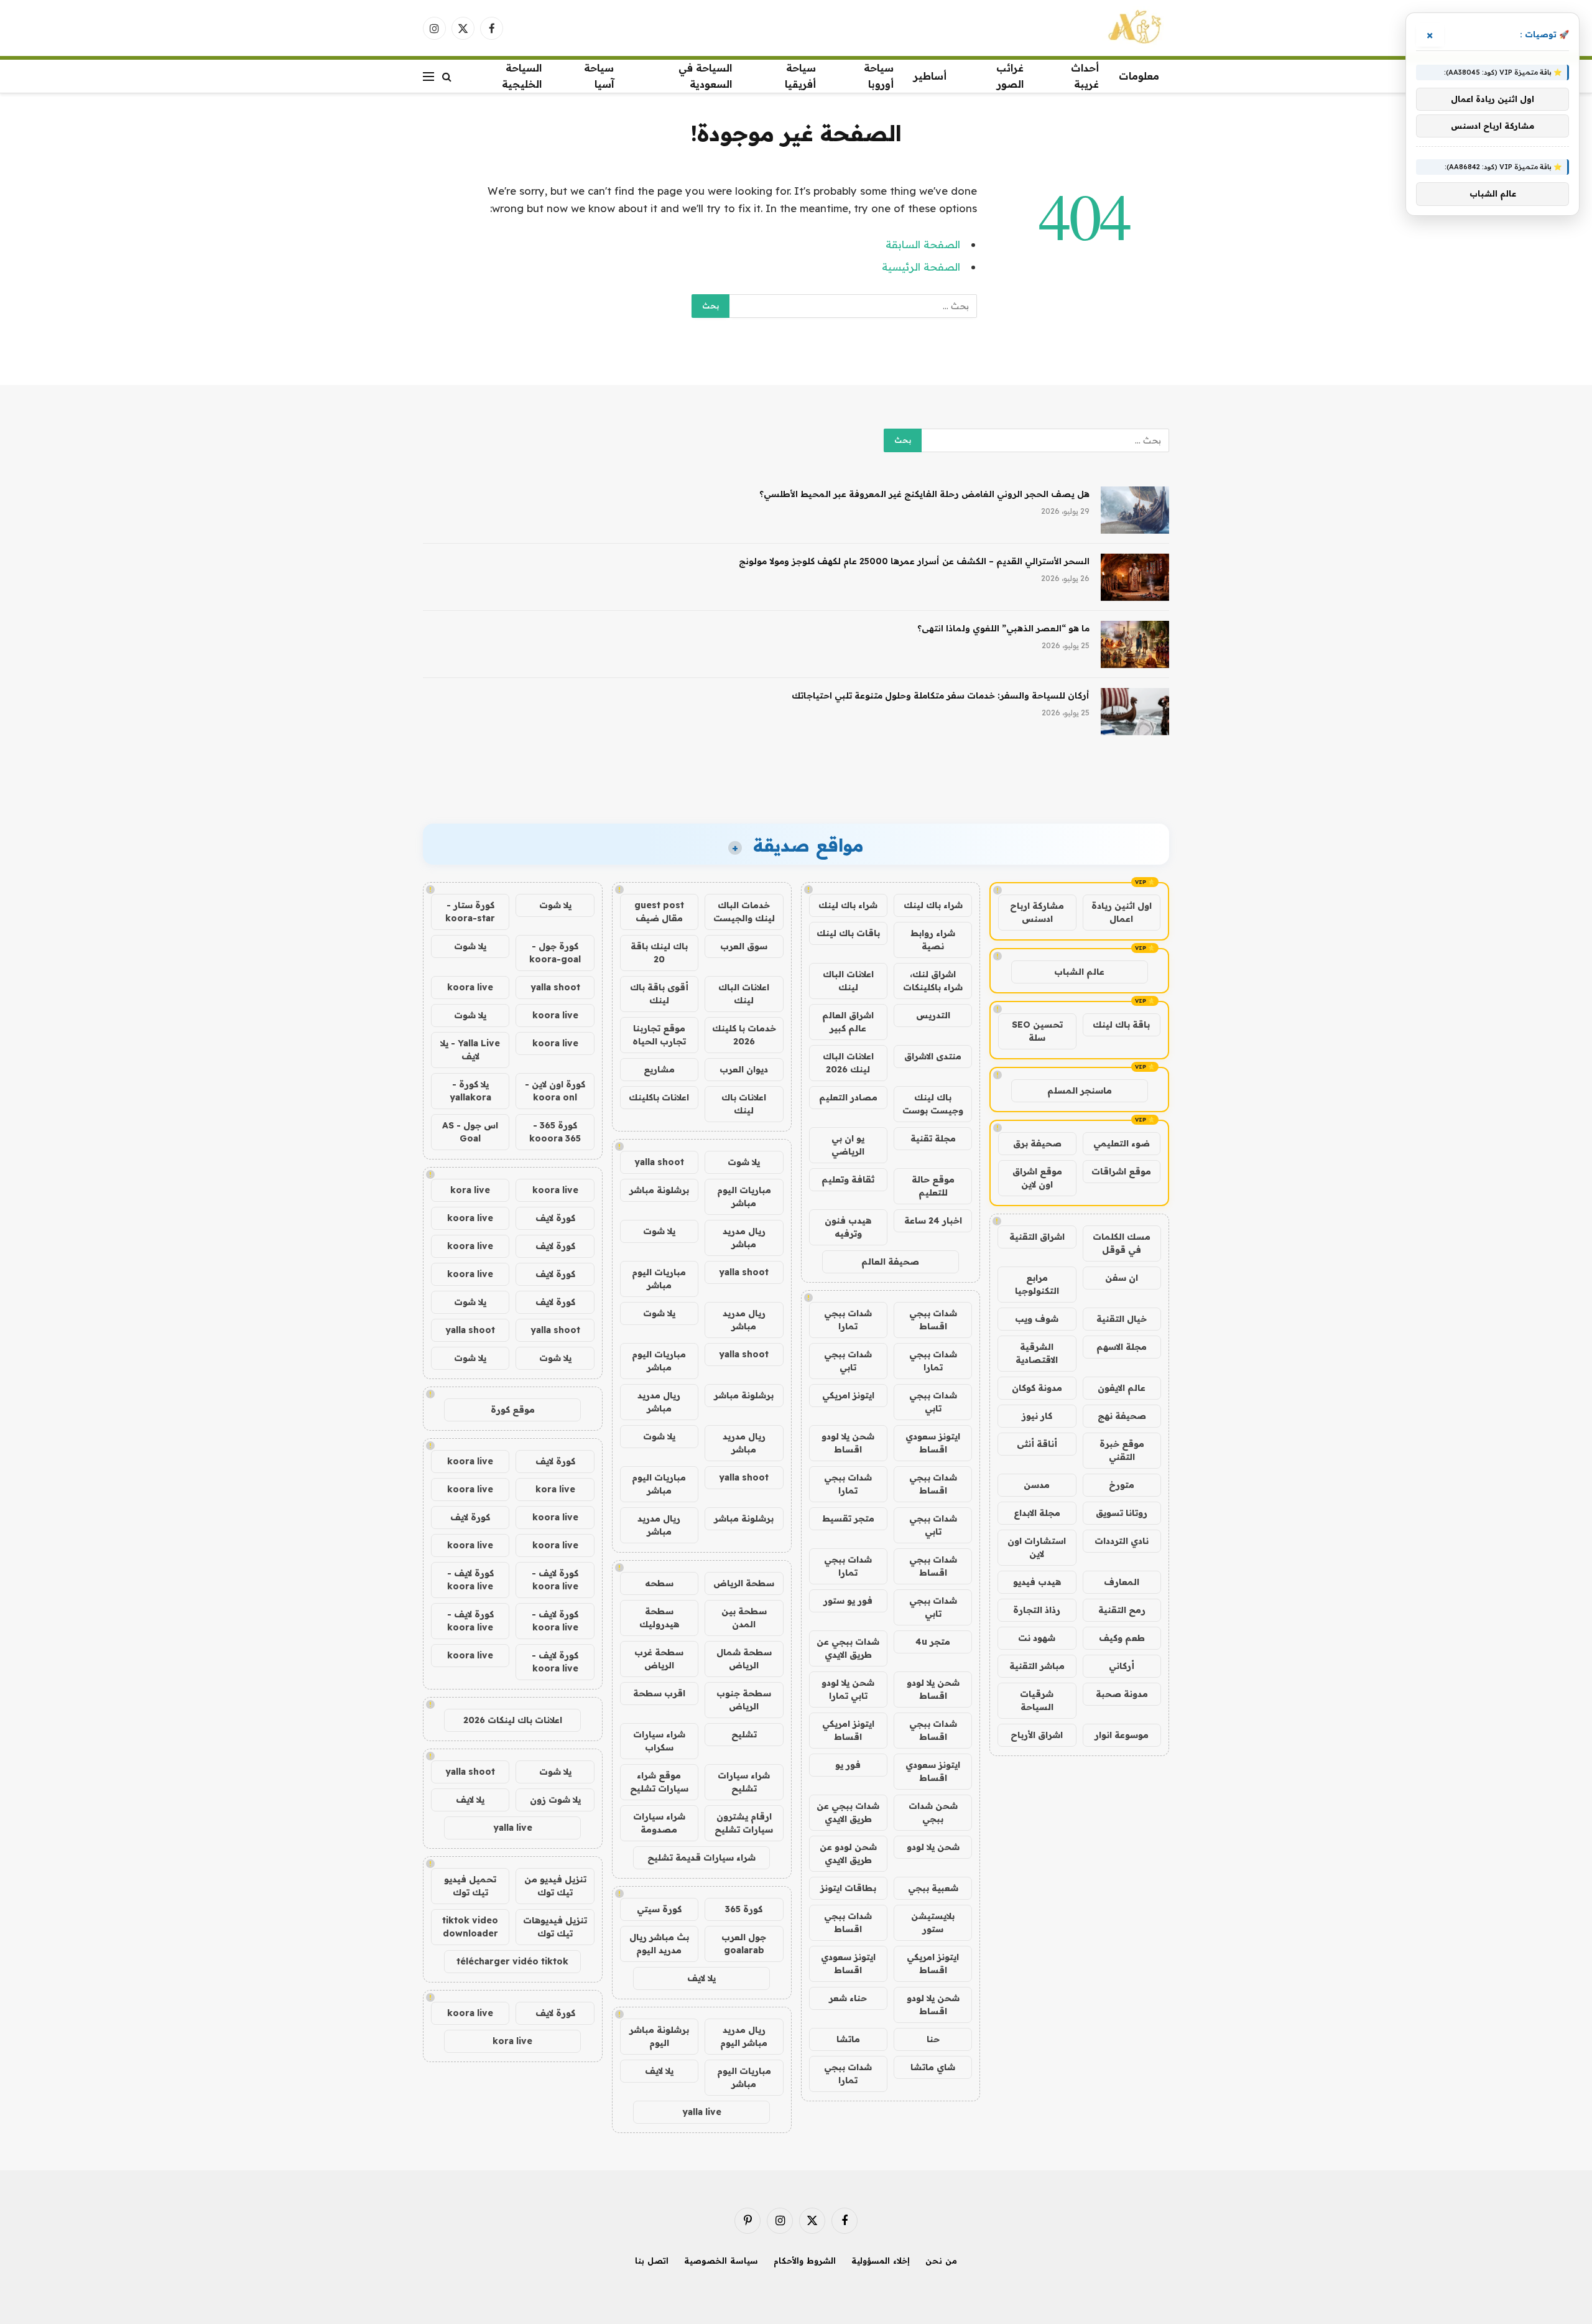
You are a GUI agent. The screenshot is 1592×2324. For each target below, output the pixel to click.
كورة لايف (555, 1218)
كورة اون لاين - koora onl (555, 1091)
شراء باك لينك (933, 905)
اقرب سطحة (659, 1693)
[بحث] (447, 76)
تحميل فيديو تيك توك (470, 1886)
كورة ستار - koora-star (470, 912)
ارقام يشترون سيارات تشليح (744, 1823)
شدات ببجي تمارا (848, 1320)
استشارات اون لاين (1037, 1547)
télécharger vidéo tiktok (512, 1961)
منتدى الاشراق (933, 1056)
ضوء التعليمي (1122, 1143)
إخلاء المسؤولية (881, 2261)
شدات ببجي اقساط (933, 1320)
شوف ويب (1037, 1319)
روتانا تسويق (1122, 1513)
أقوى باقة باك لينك (659, 994)
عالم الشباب (1079, 972)
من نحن (941, 2261)
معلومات (1139, 76)
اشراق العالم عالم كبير (848, 1022)
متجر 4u (933, 1642)
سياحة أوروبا (879, 76)
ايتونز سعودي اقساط (933, 1443)
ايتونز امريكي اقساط (848, 1730)
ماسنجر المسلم (1080, 1090)
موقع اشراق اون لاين (1037, 1178)
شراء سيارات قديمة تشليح (701, 1857)
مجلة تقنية (933, 1138)
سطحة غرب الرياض (659, 1659)
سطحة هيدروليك (659, 1618)
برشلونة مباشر (659, 1190)
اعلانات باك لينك (744, 1104)
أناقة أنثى (1037, 1444)
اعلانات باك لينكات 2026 (513, 1720)
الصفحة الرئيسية (921, 267)
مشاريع (659, 1069)
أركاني (1122, 1666)
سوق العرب (744, 946)
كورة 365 (744, 1909)
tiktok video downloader (470, 1927)
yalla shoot (659, 1162)
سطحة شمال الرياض (744, 1659)
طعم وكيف (1122, 1638)
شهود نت (1037, 1638)
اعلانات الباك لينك (848, 981)
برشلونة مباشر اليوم (659, 2036)
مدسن (1037, 1485)
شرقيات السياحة (1037, 1700)
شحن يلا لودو (933, 1847)
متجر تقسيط (848, 1518)
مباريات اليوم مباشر (744, 1197)
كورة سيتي (659, 1909)
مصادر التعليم (848, 1097)
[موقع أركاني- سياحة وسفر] (1136, 28)
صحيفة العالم (890, 1262)
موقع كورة (513, 1410)
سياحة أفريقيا (800, 76)
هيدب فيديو (1037, 1582)
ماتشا (848, 2039)
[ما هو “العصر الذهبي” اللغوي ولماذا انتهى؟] (1135, 644)
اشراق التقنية (1037, 1237)
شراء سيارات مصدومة (659, 1823)
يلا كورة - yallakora (470, 1091)
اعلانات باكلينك (659, 1097)
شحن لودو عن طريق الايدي (848, 1853)
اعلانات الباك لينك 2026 (848, 1063)
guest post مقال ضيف (659, 912)
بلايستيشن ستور (933, 1922)
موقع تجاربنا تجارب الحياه (659, 1035)
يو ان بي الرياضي (848, 1145)
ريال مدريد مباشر (744, 1238)
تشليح (744, 1734)
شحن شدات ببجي (933, 1812)
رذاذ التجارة (1037, 1610)
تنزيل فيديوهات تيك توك (555, 1927)
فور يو (848, 1765)
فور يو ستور (848, 1601)
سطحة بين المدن (744, 1618)
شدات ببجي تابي (848, 1361)
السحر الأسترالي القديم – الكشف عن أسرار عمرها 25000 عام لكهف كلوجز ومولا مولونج (914, 561)
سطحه (659, 1583)
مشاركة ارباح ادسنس (1037, 912)
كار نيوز (1037, 1416)
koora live (470, 987)
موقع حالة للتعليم (933, 1186)
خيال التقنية (1122, 1319)
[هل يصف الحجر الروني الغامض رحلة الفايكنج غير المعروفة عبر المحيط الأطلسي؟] (1135, 510)
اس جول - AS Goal (470, 1132)
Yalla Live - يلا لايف (470, 1050)
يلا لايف (701, 1978)
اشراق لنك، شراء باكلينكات (933, 981)
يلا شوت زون (555, 1800)
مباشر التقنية (1037, 1666)
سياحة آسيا (599, 76)
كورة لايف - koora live (555, 1580)
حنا (933, 2039)
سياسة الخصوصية (721, 2261)
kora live (470, 1190)
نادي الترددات (1122, 1541)
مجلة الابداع (1037, 1513)
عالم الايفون (1122, 1388)
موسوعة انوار (1122, 1735)
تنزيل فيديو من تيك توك (555, 1886)
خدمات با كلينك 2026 (744, 1035)
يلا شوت (744, 1162)
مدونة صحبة (1122, 1694)
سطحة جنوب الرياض (744, 1700)
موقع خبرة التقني (1122, 1450)
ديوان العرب (744, 1069)
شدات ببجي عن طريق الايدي (848, 1648)
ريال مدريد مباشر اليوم (744, 2036)
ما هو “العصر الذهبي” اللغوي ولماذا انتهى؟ (1003, 628)
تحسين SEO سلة (1037, 1031)
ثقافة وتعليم (848, 1179)
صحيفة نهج (1122, 1416)
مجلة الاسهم (1122, 1347)
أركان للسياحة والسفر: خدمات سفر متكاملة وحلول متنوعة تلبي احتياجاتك (941, 695)
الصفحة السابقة (923, 244)
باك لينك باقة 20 (659, 953)
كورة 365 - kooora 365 (555, 1132)
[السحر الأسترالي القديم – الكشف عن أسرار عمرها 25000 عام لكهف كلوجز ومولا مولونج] (1135, 577)
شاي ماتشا (933, 2067)
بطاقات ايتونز (848, 1888)
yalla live (702, 2112)
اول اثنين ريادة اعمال (1122, 912)
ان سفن (1122, 1278)
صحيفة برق (1037, 1143)
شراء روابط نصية (933, 940)
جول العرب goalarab (744, 1944)
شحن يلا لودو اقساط (848, 1443)
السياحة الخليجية (522, 76)
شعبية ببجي (933, 1888)
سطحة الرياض (744, 1583)
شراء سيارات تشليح (744, 1782)
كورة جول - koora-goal (555, 953)
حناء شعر (848, 1998)
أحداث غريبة (1085, 76)
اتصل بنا (652, 2261)
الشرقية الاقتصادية (1037, 1353)
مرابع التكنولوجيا (1037, 1284)
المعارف (1122, 1582)
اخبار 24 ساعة (933, 1220)
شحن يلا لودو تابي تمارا (848, 1689)
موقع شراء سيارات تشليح (659, 1782)
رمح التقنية (1122, 1610)
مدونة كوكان (1037, 1388)
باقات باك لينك (848, 933)
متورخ (1122, 1485)
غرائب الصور (1010, 76)
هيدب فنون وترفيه (848, 1227)
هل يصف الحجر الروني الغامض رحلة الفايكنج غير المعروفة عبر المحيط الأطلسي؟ (924, 494)
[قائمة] (428, 76)
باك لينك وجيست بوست (933, 1104)
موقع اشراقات (1121, 1171)
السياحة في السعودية (705, 76)
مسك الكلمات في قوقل (1122, 1243)
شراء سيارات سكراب (659, 1741)
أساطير (930, 76)
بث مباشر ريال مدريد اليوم (659, 1944)
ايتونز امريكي (848, 1395)
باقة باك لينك (1121, 1025)
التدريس (933, 1015)
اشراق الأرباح (1037, 1735)
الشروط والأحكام (805, 2261)
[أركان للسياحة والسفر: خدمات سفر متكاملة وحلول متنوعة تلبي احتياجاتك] (1135, 712)
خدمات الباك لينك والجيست (744, 912)
